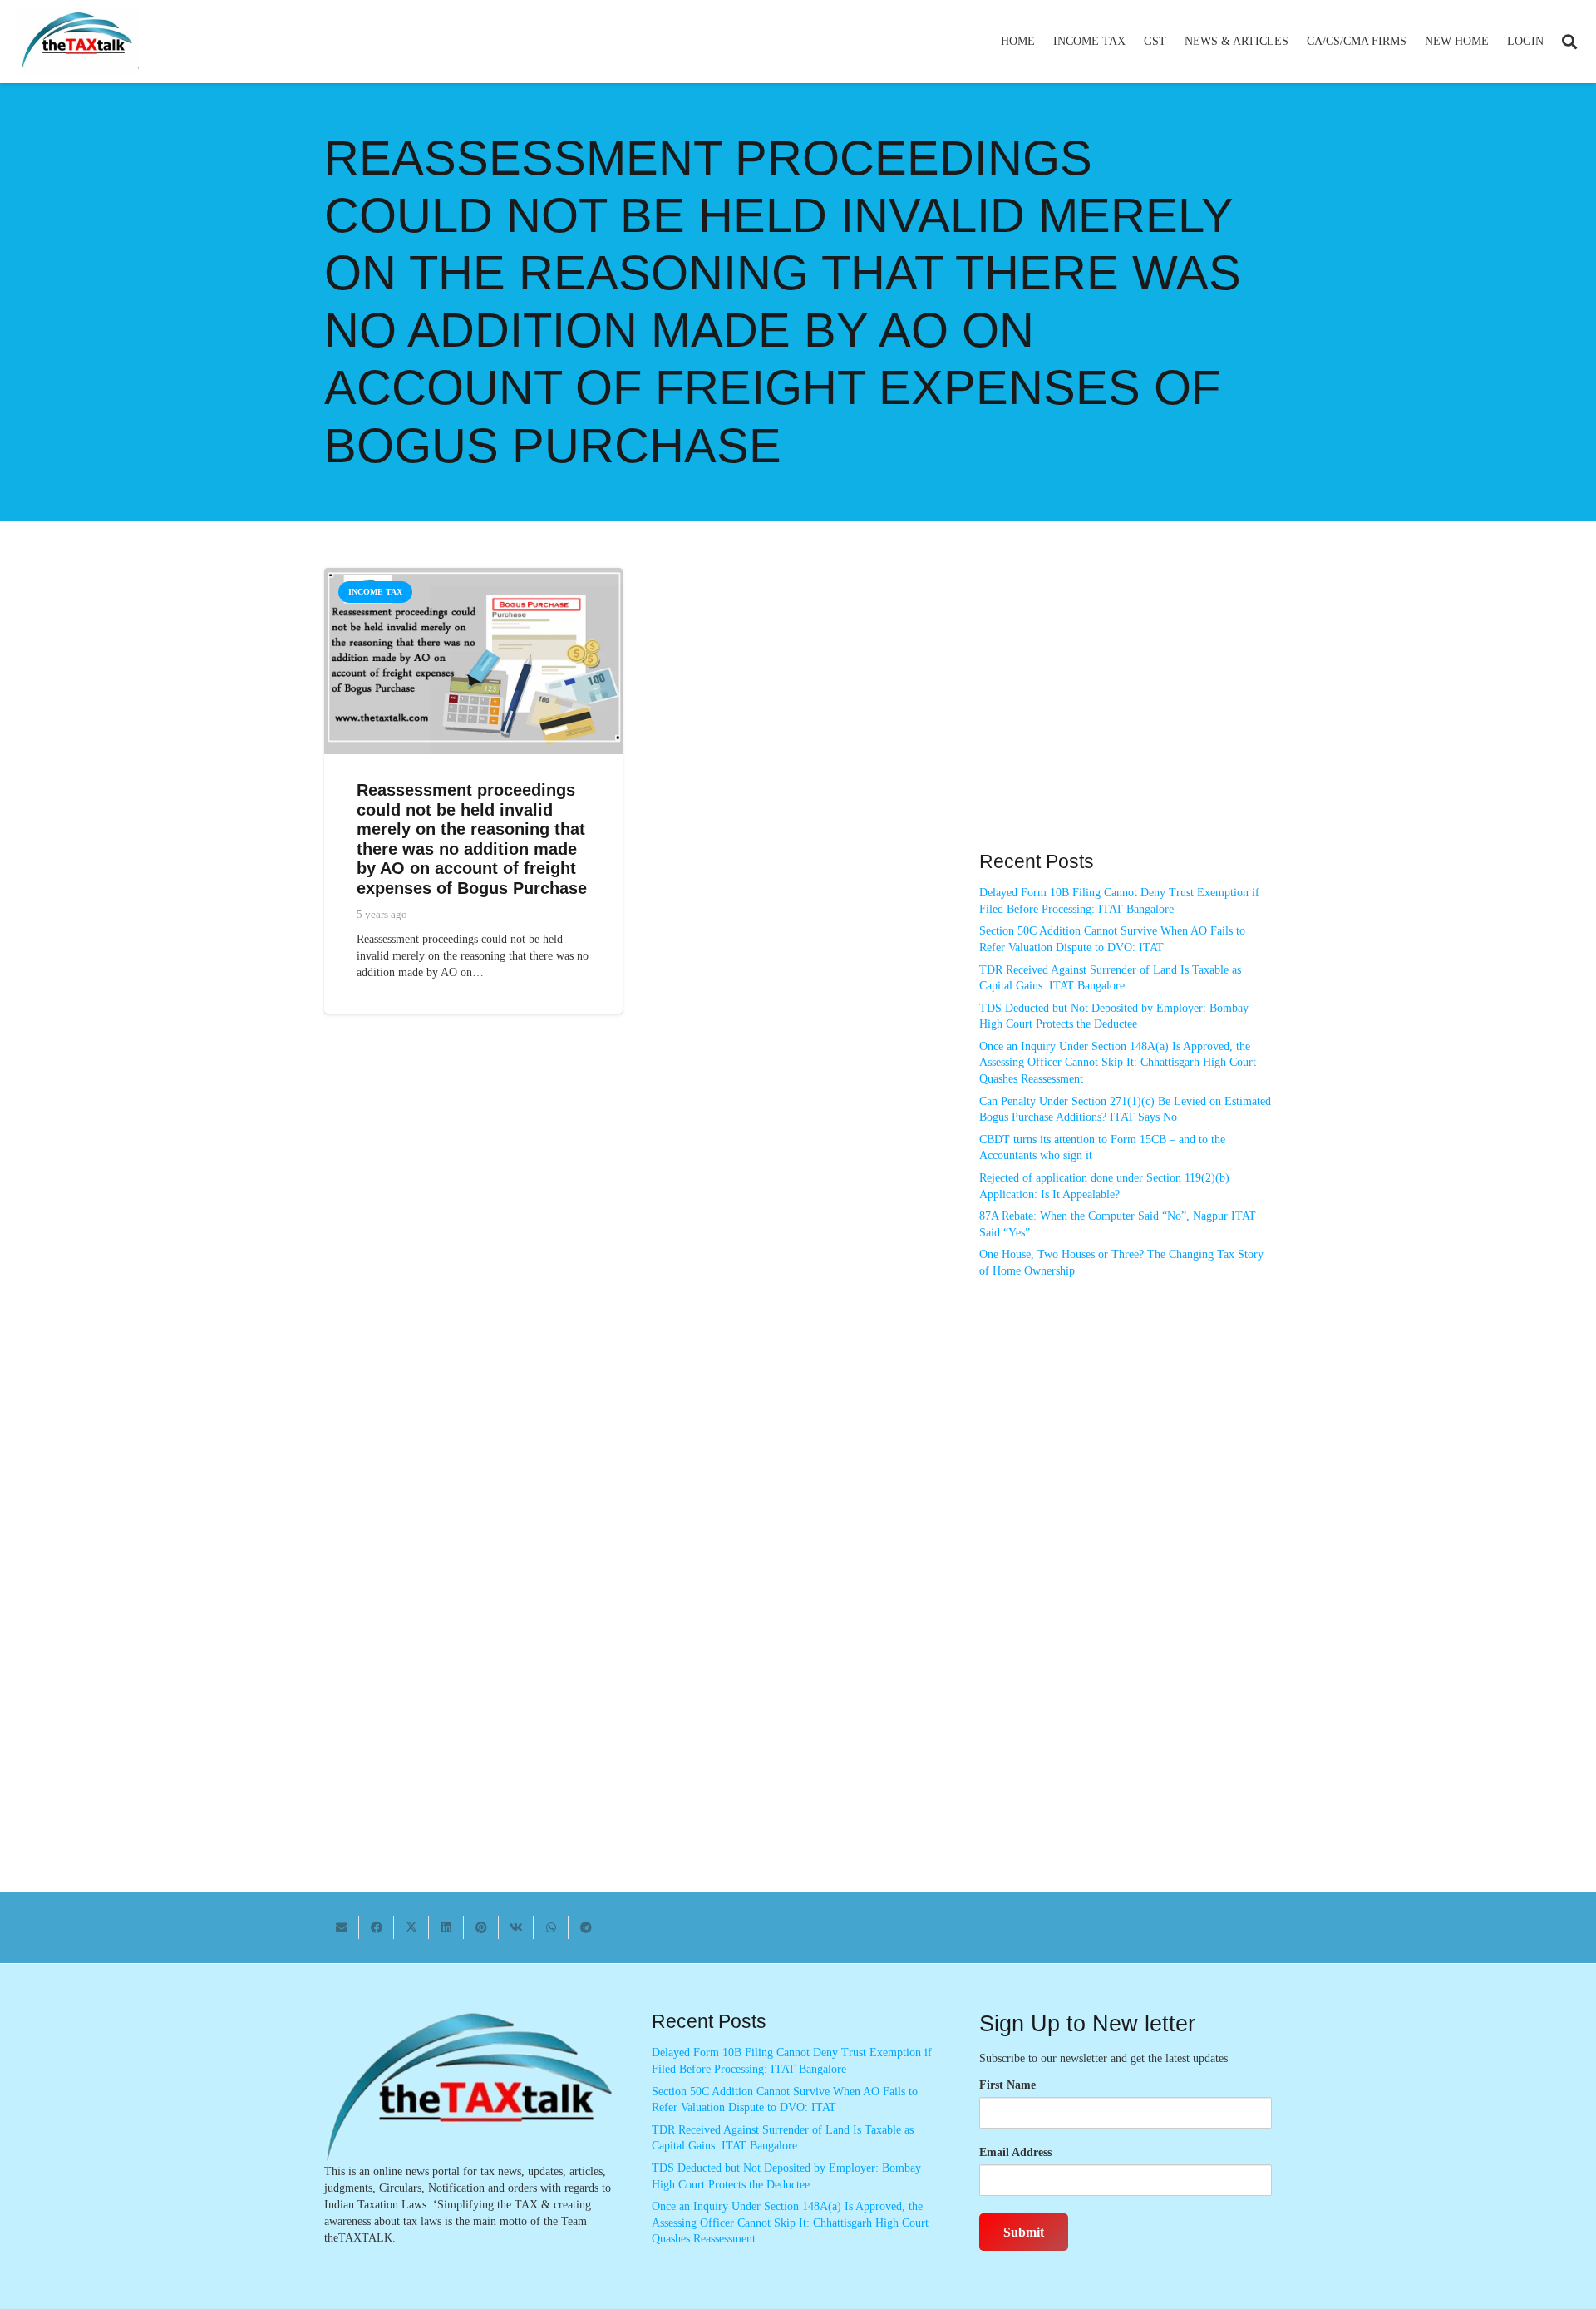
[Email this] (342, 1927)
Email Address (1015, 2152)
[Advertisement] (1126, 718)
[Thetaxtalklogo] (78, 42)
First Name (1007, 2085)
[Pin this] (481, 1927)
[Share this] (377, 1927)
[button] (1133, 42)
